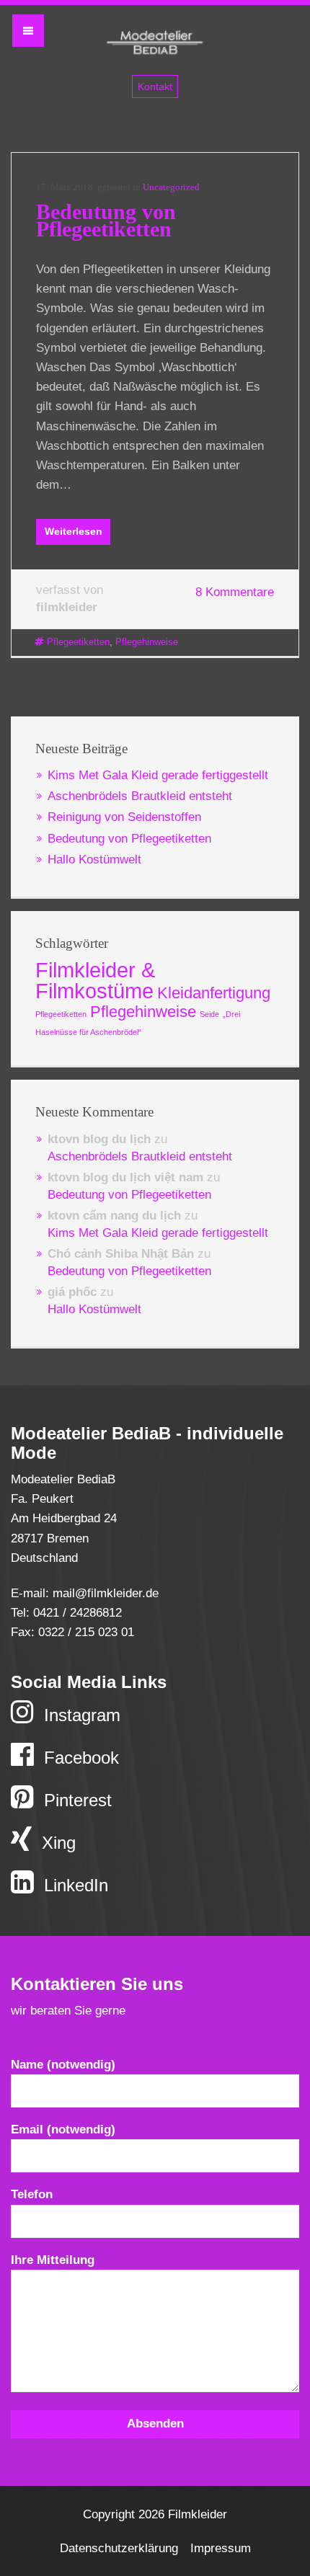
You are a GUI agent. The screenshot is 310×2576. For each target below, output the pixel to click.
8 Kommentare (235, 592)
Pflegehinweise (147, 642)
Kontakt (155, 86)
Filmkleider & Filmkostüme (95, 980)
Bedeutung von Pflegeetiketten (106, 220)
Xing (56, 1843)
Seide (209, 1014)
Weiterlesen (74, 531)
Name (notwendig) (63, 2065)
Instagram (80, 1715)
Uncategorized (171, 187)
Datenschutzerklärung (119, 2548)
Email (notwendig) (63, 2129)
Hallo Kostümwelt (94, 860)
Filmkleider (155, 45)
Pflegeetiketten (78, 642)
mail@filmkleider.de (106, 1593)
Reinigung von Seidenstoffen (124, 817)
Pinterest (75, 1800)
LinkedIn (74, 1885)
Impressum (221, 2548)
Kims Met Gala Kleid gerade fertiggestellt (158, 775)
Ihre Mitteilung (53, 2260)
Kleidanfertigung (214, 993)
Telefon (32, 2194)
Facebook (79, 1758)
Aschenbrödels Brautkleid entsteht (140, 796)
